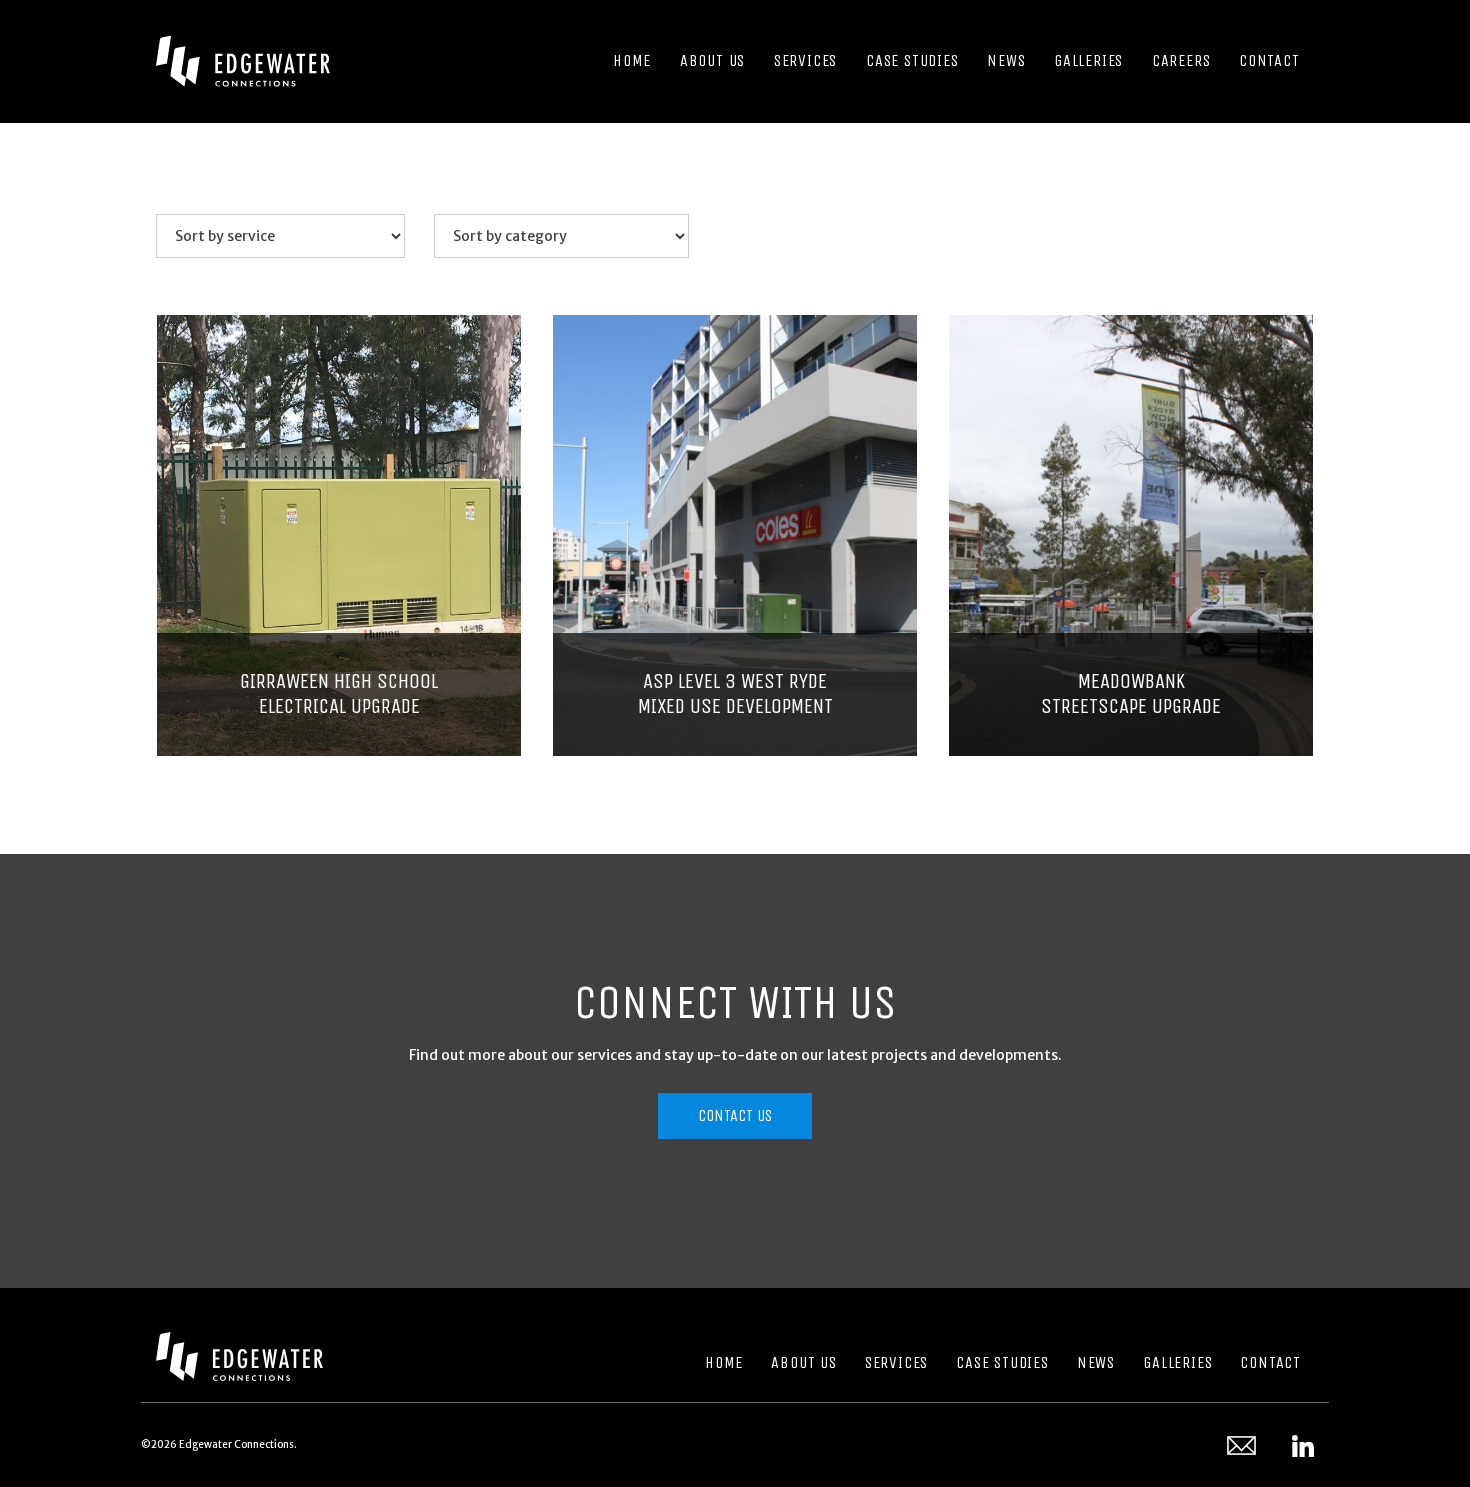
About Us (803, 1362)
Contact (1270, 1362)
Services (896, 1362)
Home (724, 1362)
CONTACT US (735, 1115)
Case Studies (1002, 1362)
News (1096, 1362)
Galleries (1177, 1362)
